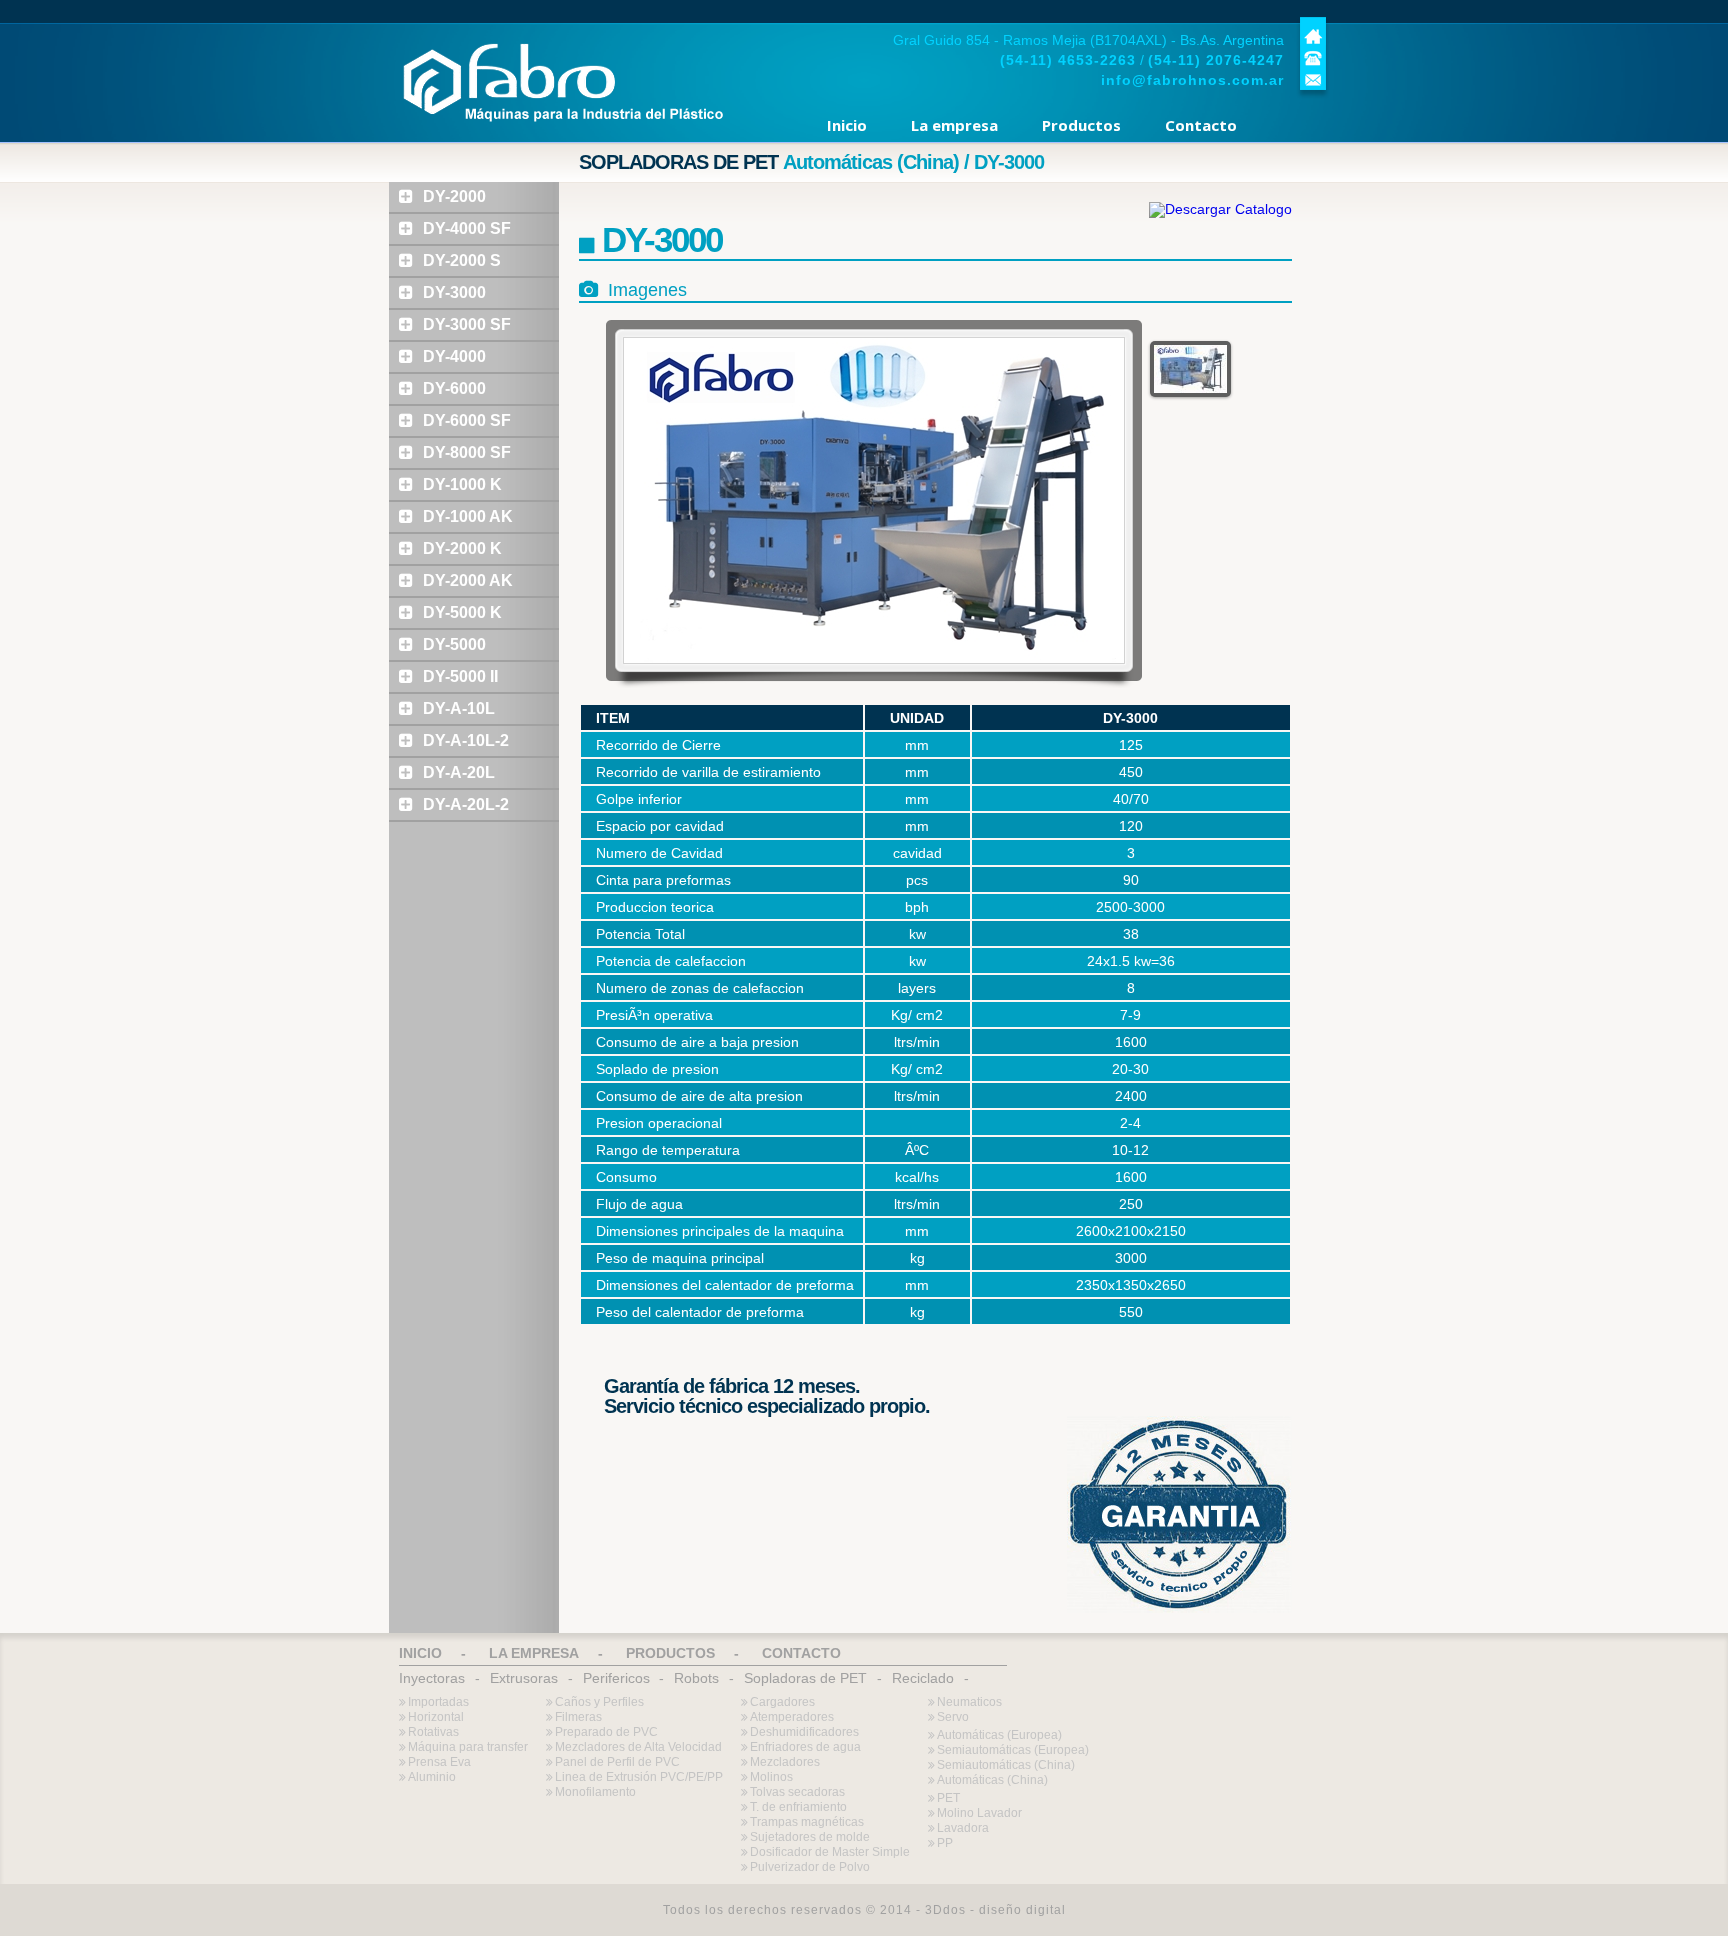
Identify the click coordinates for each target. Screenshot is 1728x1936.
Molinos (771, 1777)
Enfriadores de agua (805, 1747)
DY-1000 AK (468, 516)
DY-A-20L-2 (466, 804)
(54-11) (1068, 60)
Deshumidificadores (804, 1732)
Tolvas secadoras (797, 1792)
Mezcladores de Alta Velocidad (638, 1747)
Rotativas (433, 1732)
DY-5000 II (460, 676)
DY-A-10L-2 (466, 740)
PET (948, 1798)
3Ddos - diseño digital (995, 1910)
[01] (1190, 369)
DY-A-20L (459, 772)
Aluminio (432, 1777)
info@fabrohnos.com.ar (1192, 80)
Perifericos (616, 1678)
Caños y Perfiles (599, 1702)
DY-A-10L (459, 708)
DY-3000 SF (467, 324)
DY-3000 (454, 292)
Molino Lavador (979, 1813)
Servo (953, 1717)
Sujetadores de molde (810, 1837)
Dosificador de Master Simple (830, 1852)
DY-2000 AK (468, 580)
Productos (1081, 125)
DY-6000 (454, 388)
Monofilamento (595, 1792)
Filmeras (578, 1717)
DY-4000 (454, 356)
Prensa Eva (439, 1762)
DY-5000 (454, 644)
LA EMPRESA (534, 1653)
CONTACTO (801, 1653)
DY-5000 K (462, 612)
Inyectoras (432, 1678)
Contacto (1201, 125)
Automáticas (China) (992, 1780)
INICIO (420, 1653)
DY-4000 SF (467, 228)
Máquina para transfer (468, 1747)
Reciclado (923, 1678)
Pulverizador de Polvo (810, 1867)
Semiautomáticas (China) (1006, 1765)
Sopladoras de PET (805, 1678)
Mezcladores (785, 1762)
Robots (696, 1678)
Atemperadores (792, 1717)
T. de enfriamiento (798, 1807)
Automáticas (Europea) (999, 1735)
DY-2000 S (462, 260)
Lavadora (963, 1828)
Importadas (438, 1702)
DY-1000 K (462, 484)
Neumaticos (969, 1702)
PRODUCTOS (670, 1653)
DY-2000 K (462, 548)
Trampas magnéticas (807, 1822)
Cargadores (782, 1702)
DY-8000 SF (467, 452)
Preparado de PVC (606, 1732)
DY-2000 (454, 196)
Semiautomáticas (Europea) (1013, 1750)
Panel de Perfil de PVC (617, 1762)
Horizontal (436, 1717)
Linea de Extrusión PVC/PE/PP (639, 1777)
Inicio (847, 125)
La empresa (954, 125)
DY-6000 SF (467, 420)
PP (945, 1843)
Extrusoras (524, 1678)
